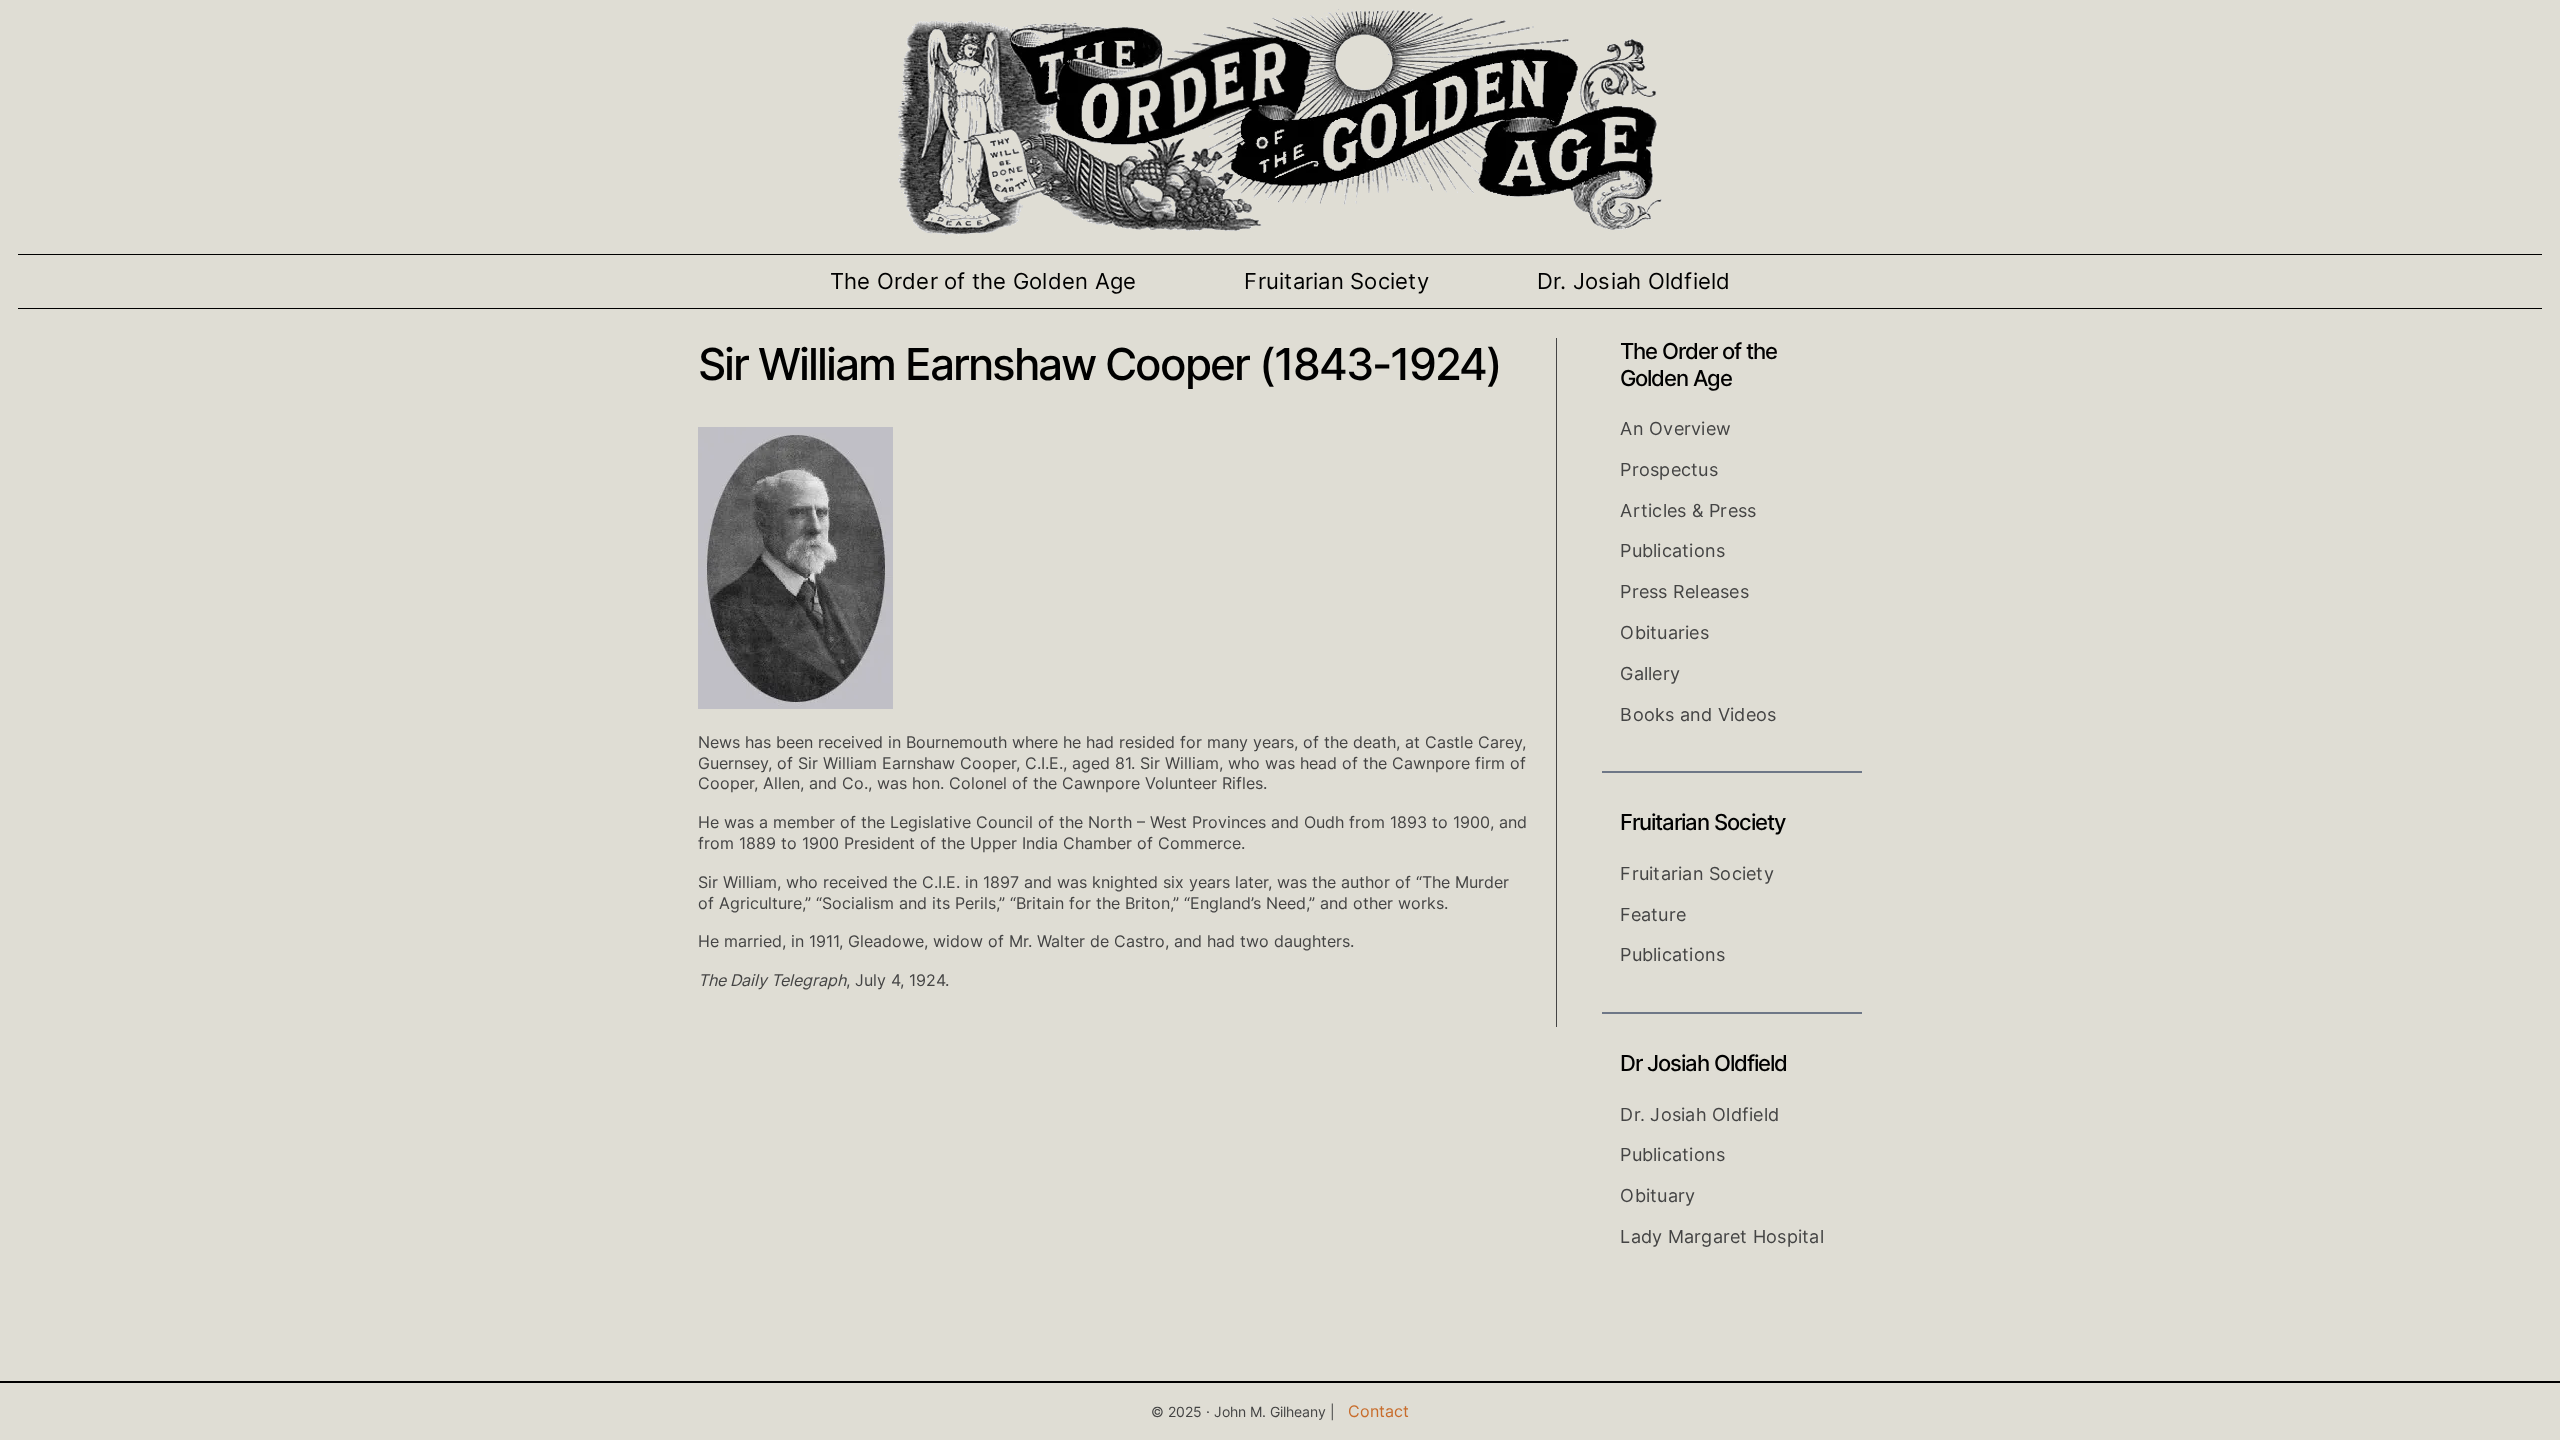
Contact (1378, 1411)
